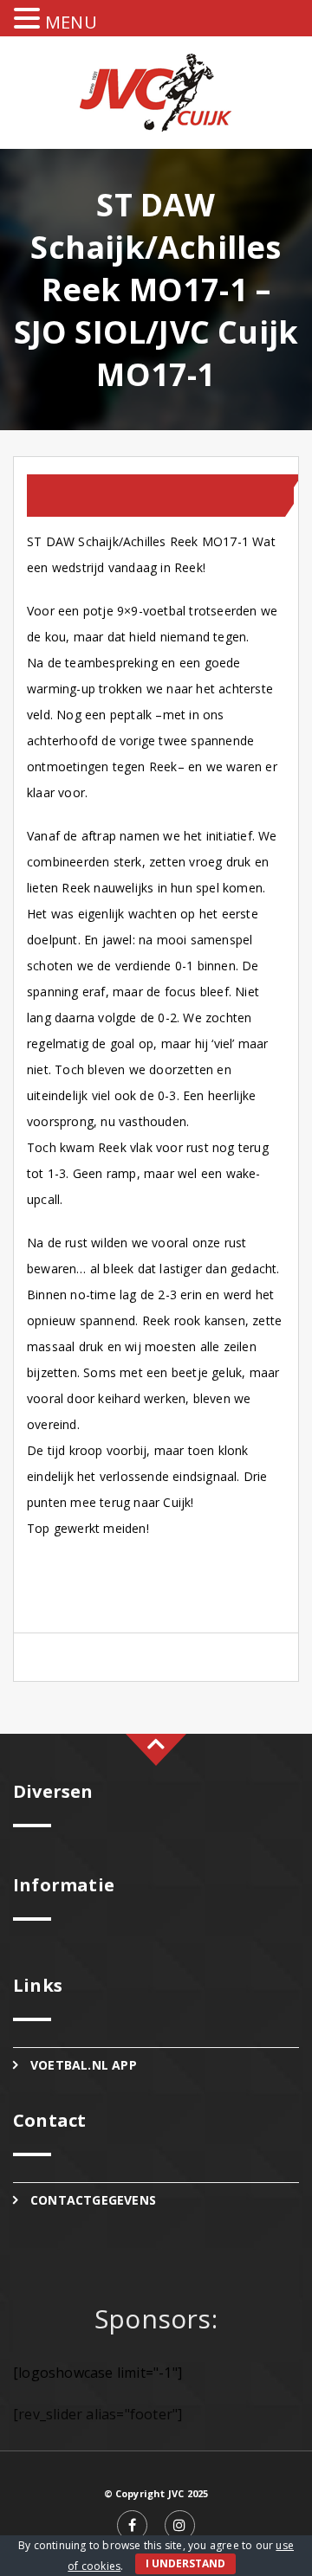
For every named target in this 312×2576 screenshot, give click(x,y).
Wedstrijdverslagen (108, 503)
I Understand (185, 2563)
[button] (29, 19)
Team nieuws (98, 487)
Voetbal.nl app (84, 2065)
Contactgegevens (93, 2200)
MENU (71, 22)
